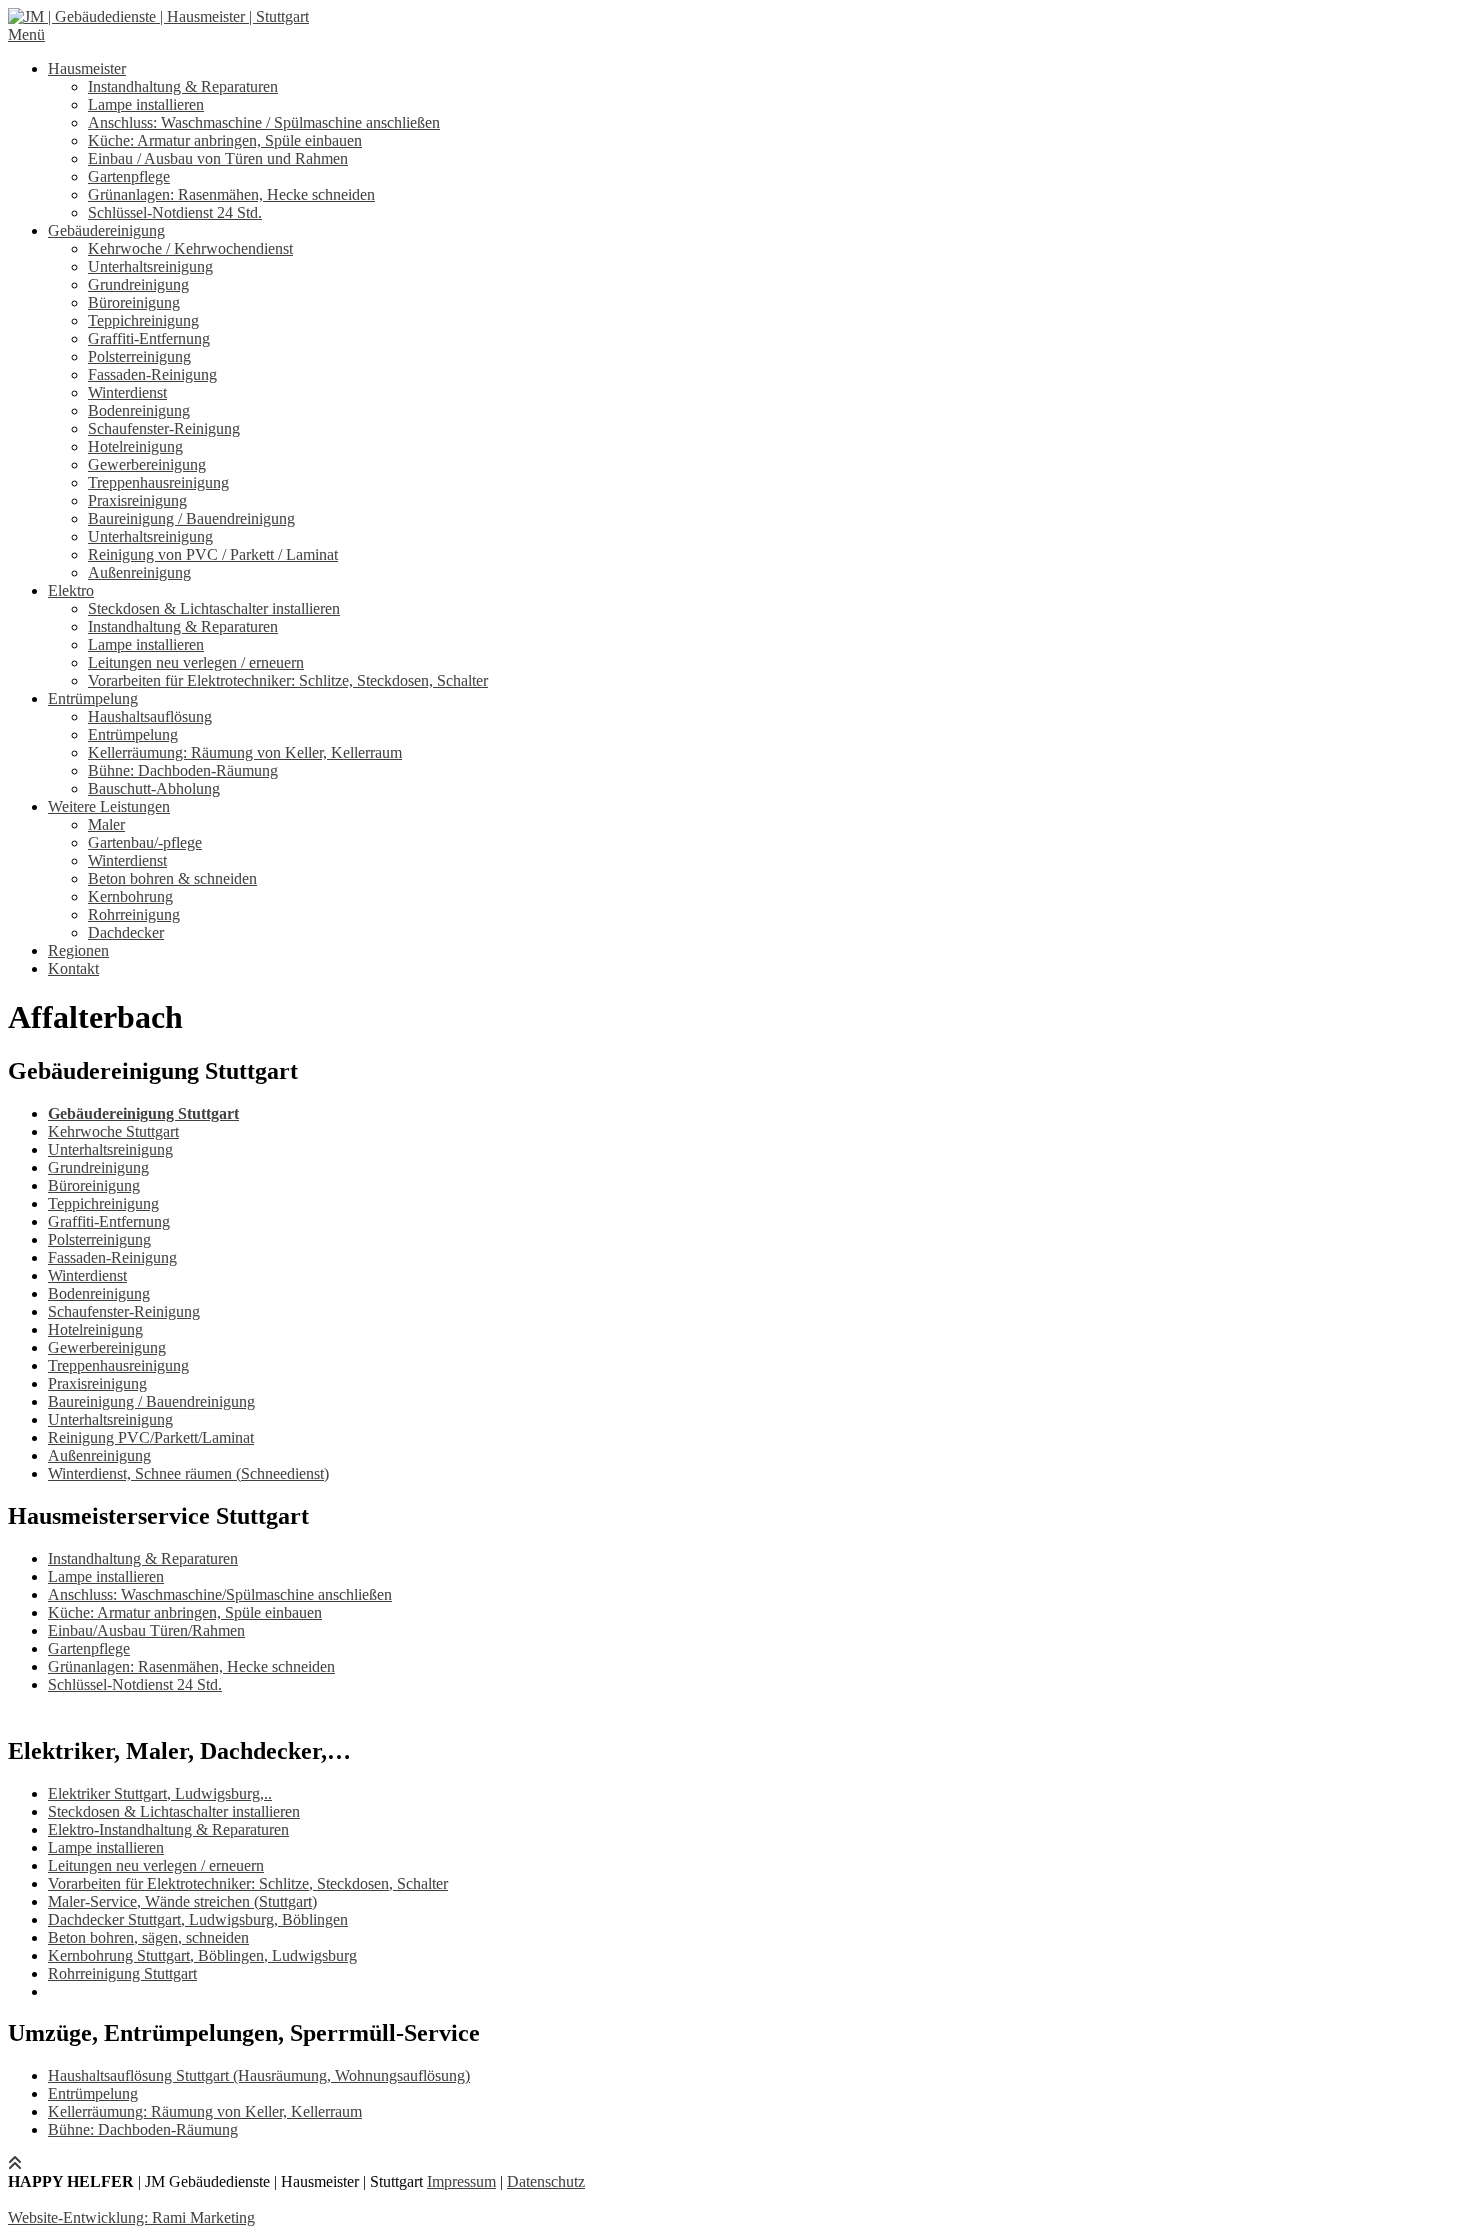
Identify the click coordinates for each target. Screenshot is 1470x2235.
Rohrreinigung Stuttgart (122, 1973)
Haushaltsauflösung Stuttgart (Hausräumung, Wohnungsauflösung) (259, 2075)
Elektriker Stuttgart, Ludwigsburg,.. (160, 1793)
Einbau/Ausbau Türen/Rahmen (146, 1630)
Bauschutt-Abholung (154, 788)
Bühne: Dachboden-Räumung (183, 770)
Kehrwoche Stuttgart (113, 1131)
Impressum (461, 2181)
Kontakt (73, 968)
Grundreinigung (138, 284)
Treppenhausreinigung (158, 482)
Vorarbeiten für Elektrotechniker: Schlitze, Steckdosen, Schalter (288, 680)
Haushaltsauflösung (150, 716)
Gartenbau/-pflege (145, 842)
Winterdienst (127, 392)
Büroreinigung (134, 302)
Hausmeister (87, 68)
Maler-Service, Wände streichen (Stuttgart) (182, 1901)
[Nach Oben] (15, 2163)
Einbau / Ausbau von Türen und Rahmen (218, 158)
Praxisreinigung (137, 500)
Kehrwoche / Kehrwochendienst (190, 248)
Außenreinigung (139, 572)
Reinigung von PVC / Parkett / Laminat (213, 554)
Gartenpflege (129, 176)
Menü (26, 34)
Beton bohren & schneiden (172, 878)
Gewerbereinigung (147, 464)
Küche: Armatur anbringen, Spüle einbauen (225, 140)
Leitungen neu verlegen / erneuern (196, 662)
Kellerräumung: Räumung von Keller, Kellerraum (245, 752)
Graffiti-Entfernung (149, 338)
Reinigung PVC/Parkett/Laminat (151, 1437)
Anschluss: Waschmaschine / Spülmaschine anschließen (264, 122)
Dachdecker (126, 932)
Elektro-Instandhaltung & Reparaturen (168, 1829)
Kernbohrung (130, 896)
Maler (106, 824)
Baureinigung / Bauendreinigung (191, 518)
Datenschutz (546, 2181)
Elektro (71, 590)
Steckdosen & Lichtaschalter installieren (214, 608)
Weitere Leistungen (109, 806)
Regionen (78, 950)
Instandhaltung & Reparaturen (183, 86)
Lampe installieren (146, 104)
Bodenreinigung (139, 410)
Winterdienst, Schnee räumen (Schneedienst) (188, 1473)
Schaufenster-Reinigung (164, 428)
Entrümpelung (93, 698)
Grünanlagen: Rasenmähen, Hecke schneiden (231, 194)
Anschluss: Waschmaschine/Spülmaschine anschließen (220, 1594)
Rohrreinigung (134, 914)
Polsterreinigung (139, 356)
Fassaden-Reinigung (152, 374)
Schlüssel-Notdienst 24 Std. (175, 212)
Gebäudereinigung (106, 230)
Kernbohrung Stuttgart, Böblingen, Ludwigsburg (202, 1955)
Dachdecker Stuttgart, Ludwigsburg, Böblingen (198, 1919)
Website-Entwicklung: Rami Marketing (131, 2217)
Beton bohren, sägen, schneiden (148, 1937)
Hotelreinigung (135, 446)
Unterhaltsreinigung (150, 266)
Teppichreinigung (143, 320)
